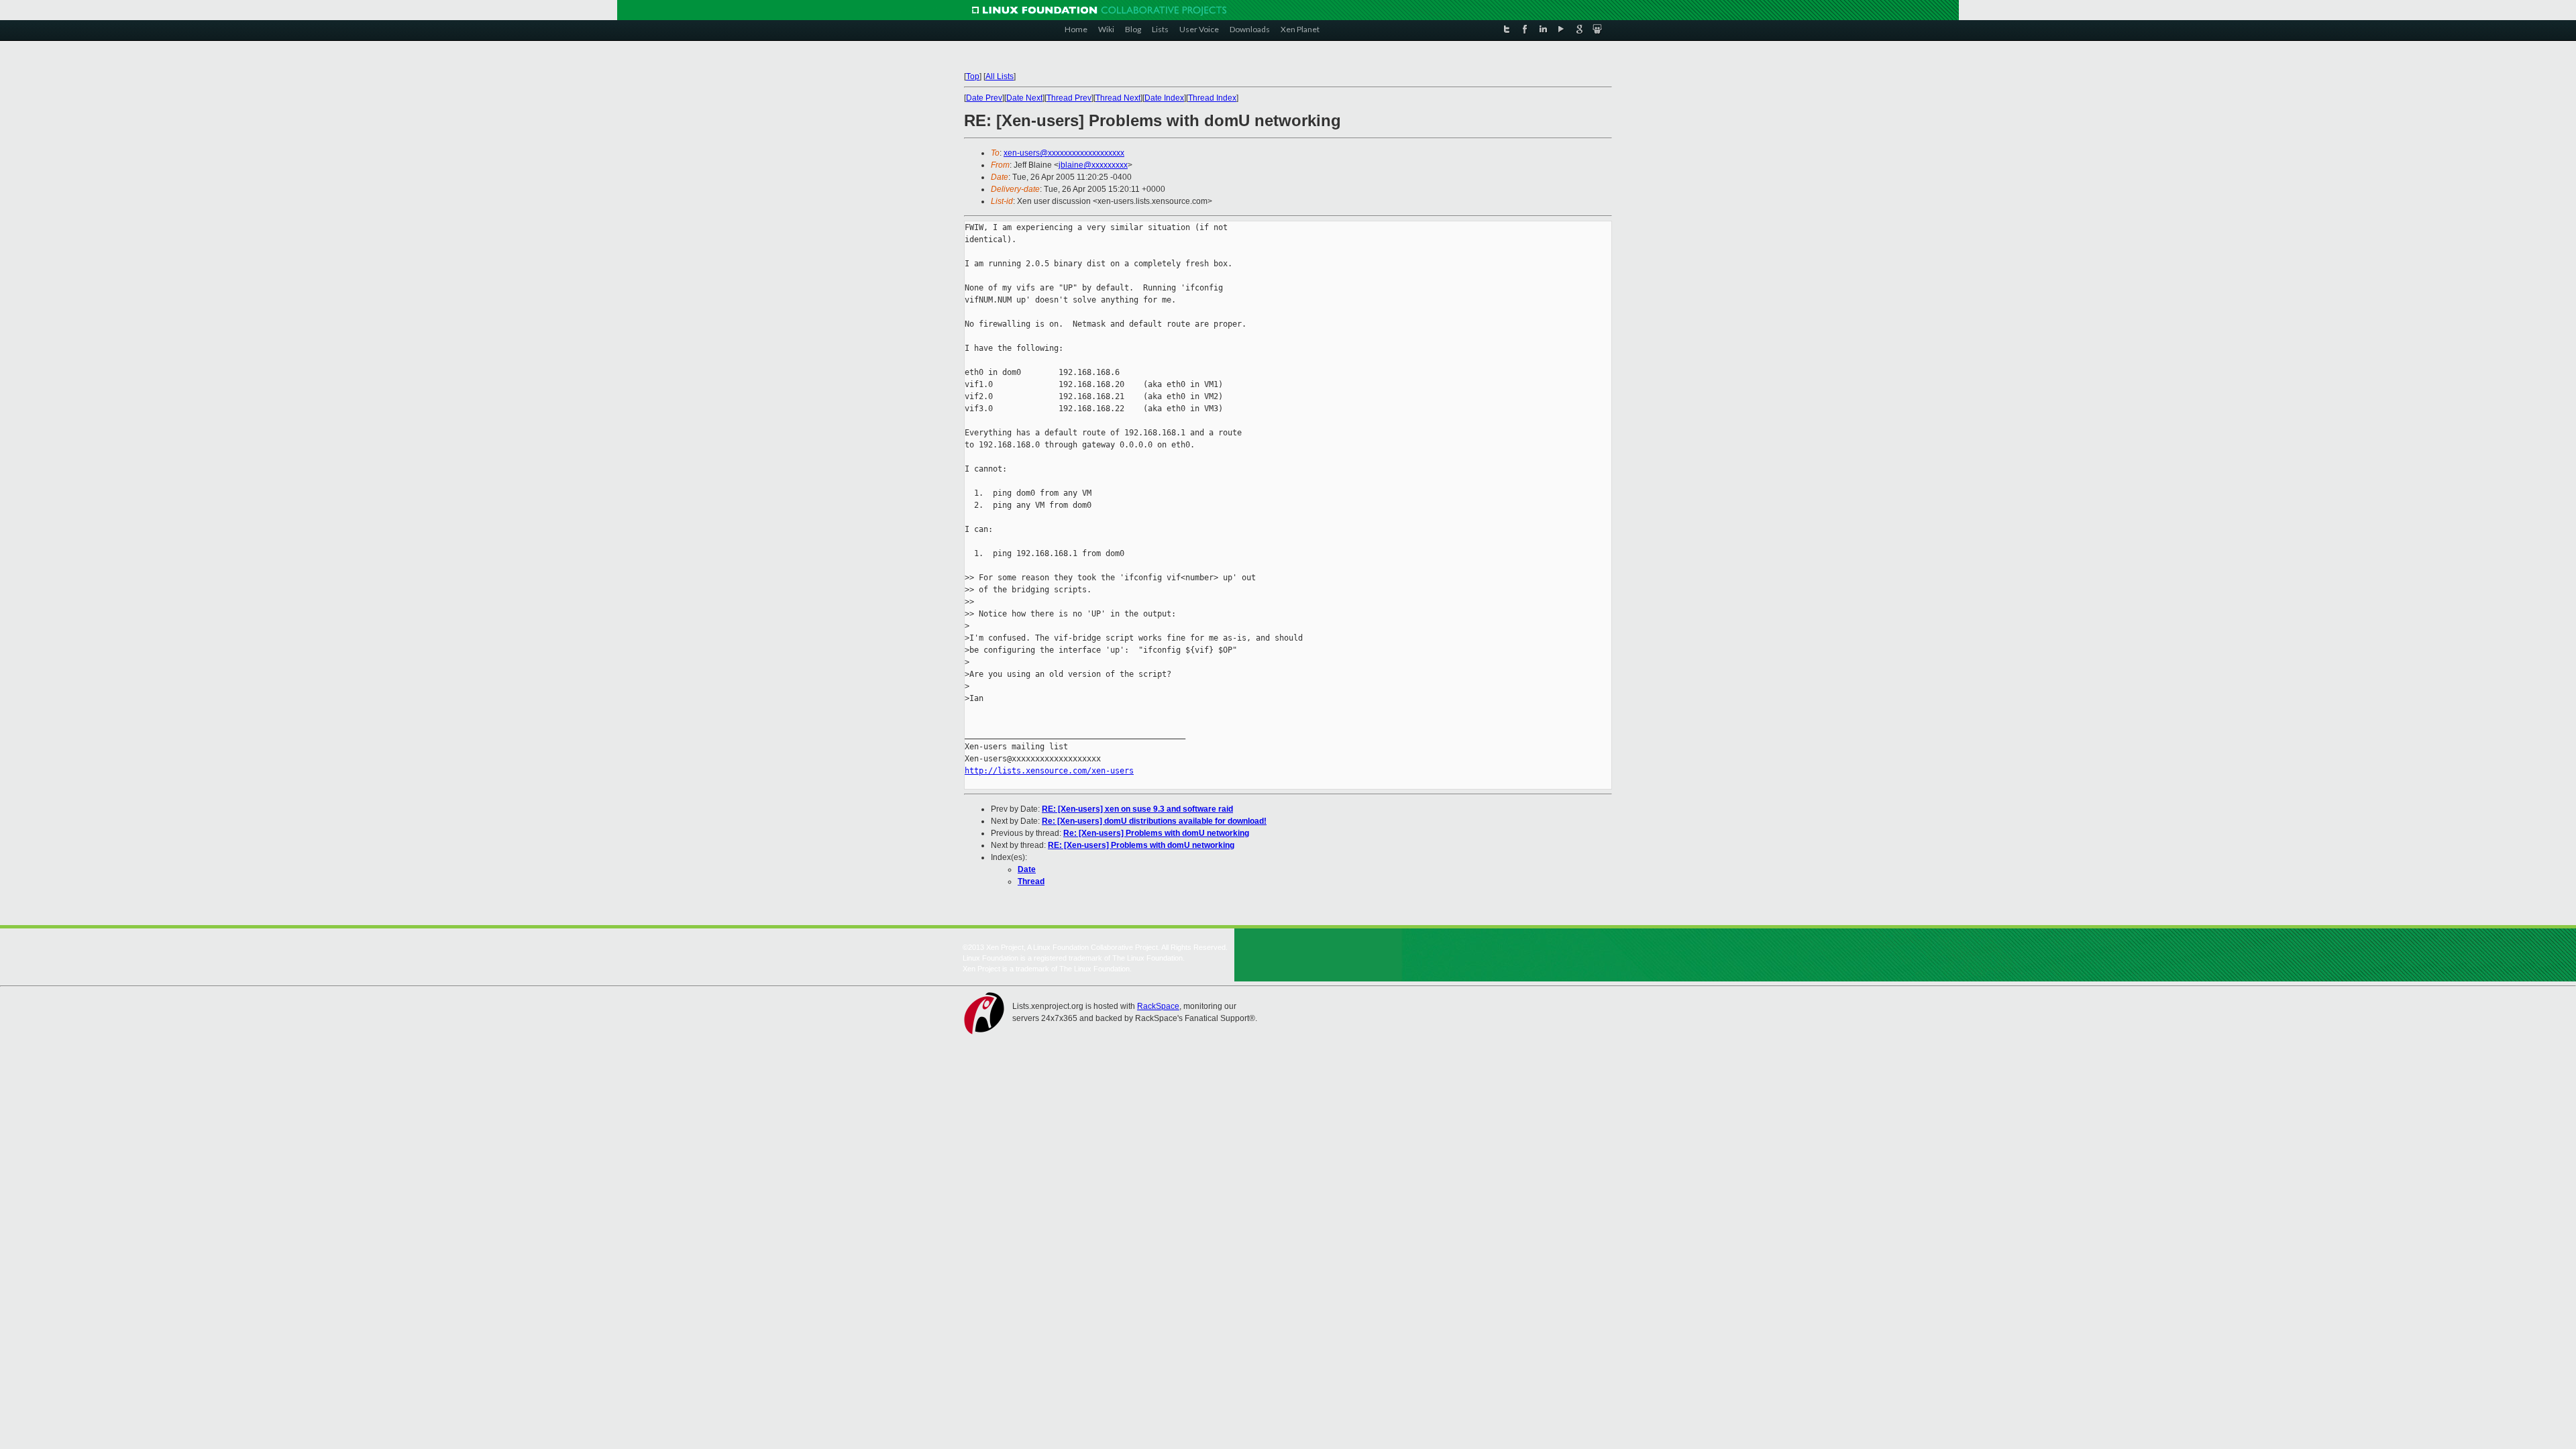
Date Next (1024, 98)
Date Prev (984, 98)
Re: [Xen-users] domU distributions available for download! (1154, 821)
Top (973, 76)
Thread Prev (1069, 98)
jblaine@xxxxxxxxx (1093, 165)
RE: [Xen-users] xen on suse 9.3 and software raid (1137, 809)
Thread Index (1212, 98)
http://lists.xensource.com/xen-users (1049, 771)
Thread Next (1118, 98)
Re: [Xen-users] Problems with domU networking (1156, 833)
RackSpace (1158, 1006)
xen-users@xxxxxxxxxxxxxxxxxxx (1064, 153)
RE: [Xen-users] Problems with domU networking (1141, 845)
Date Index (1164, 98)
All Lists (1000, 76)
